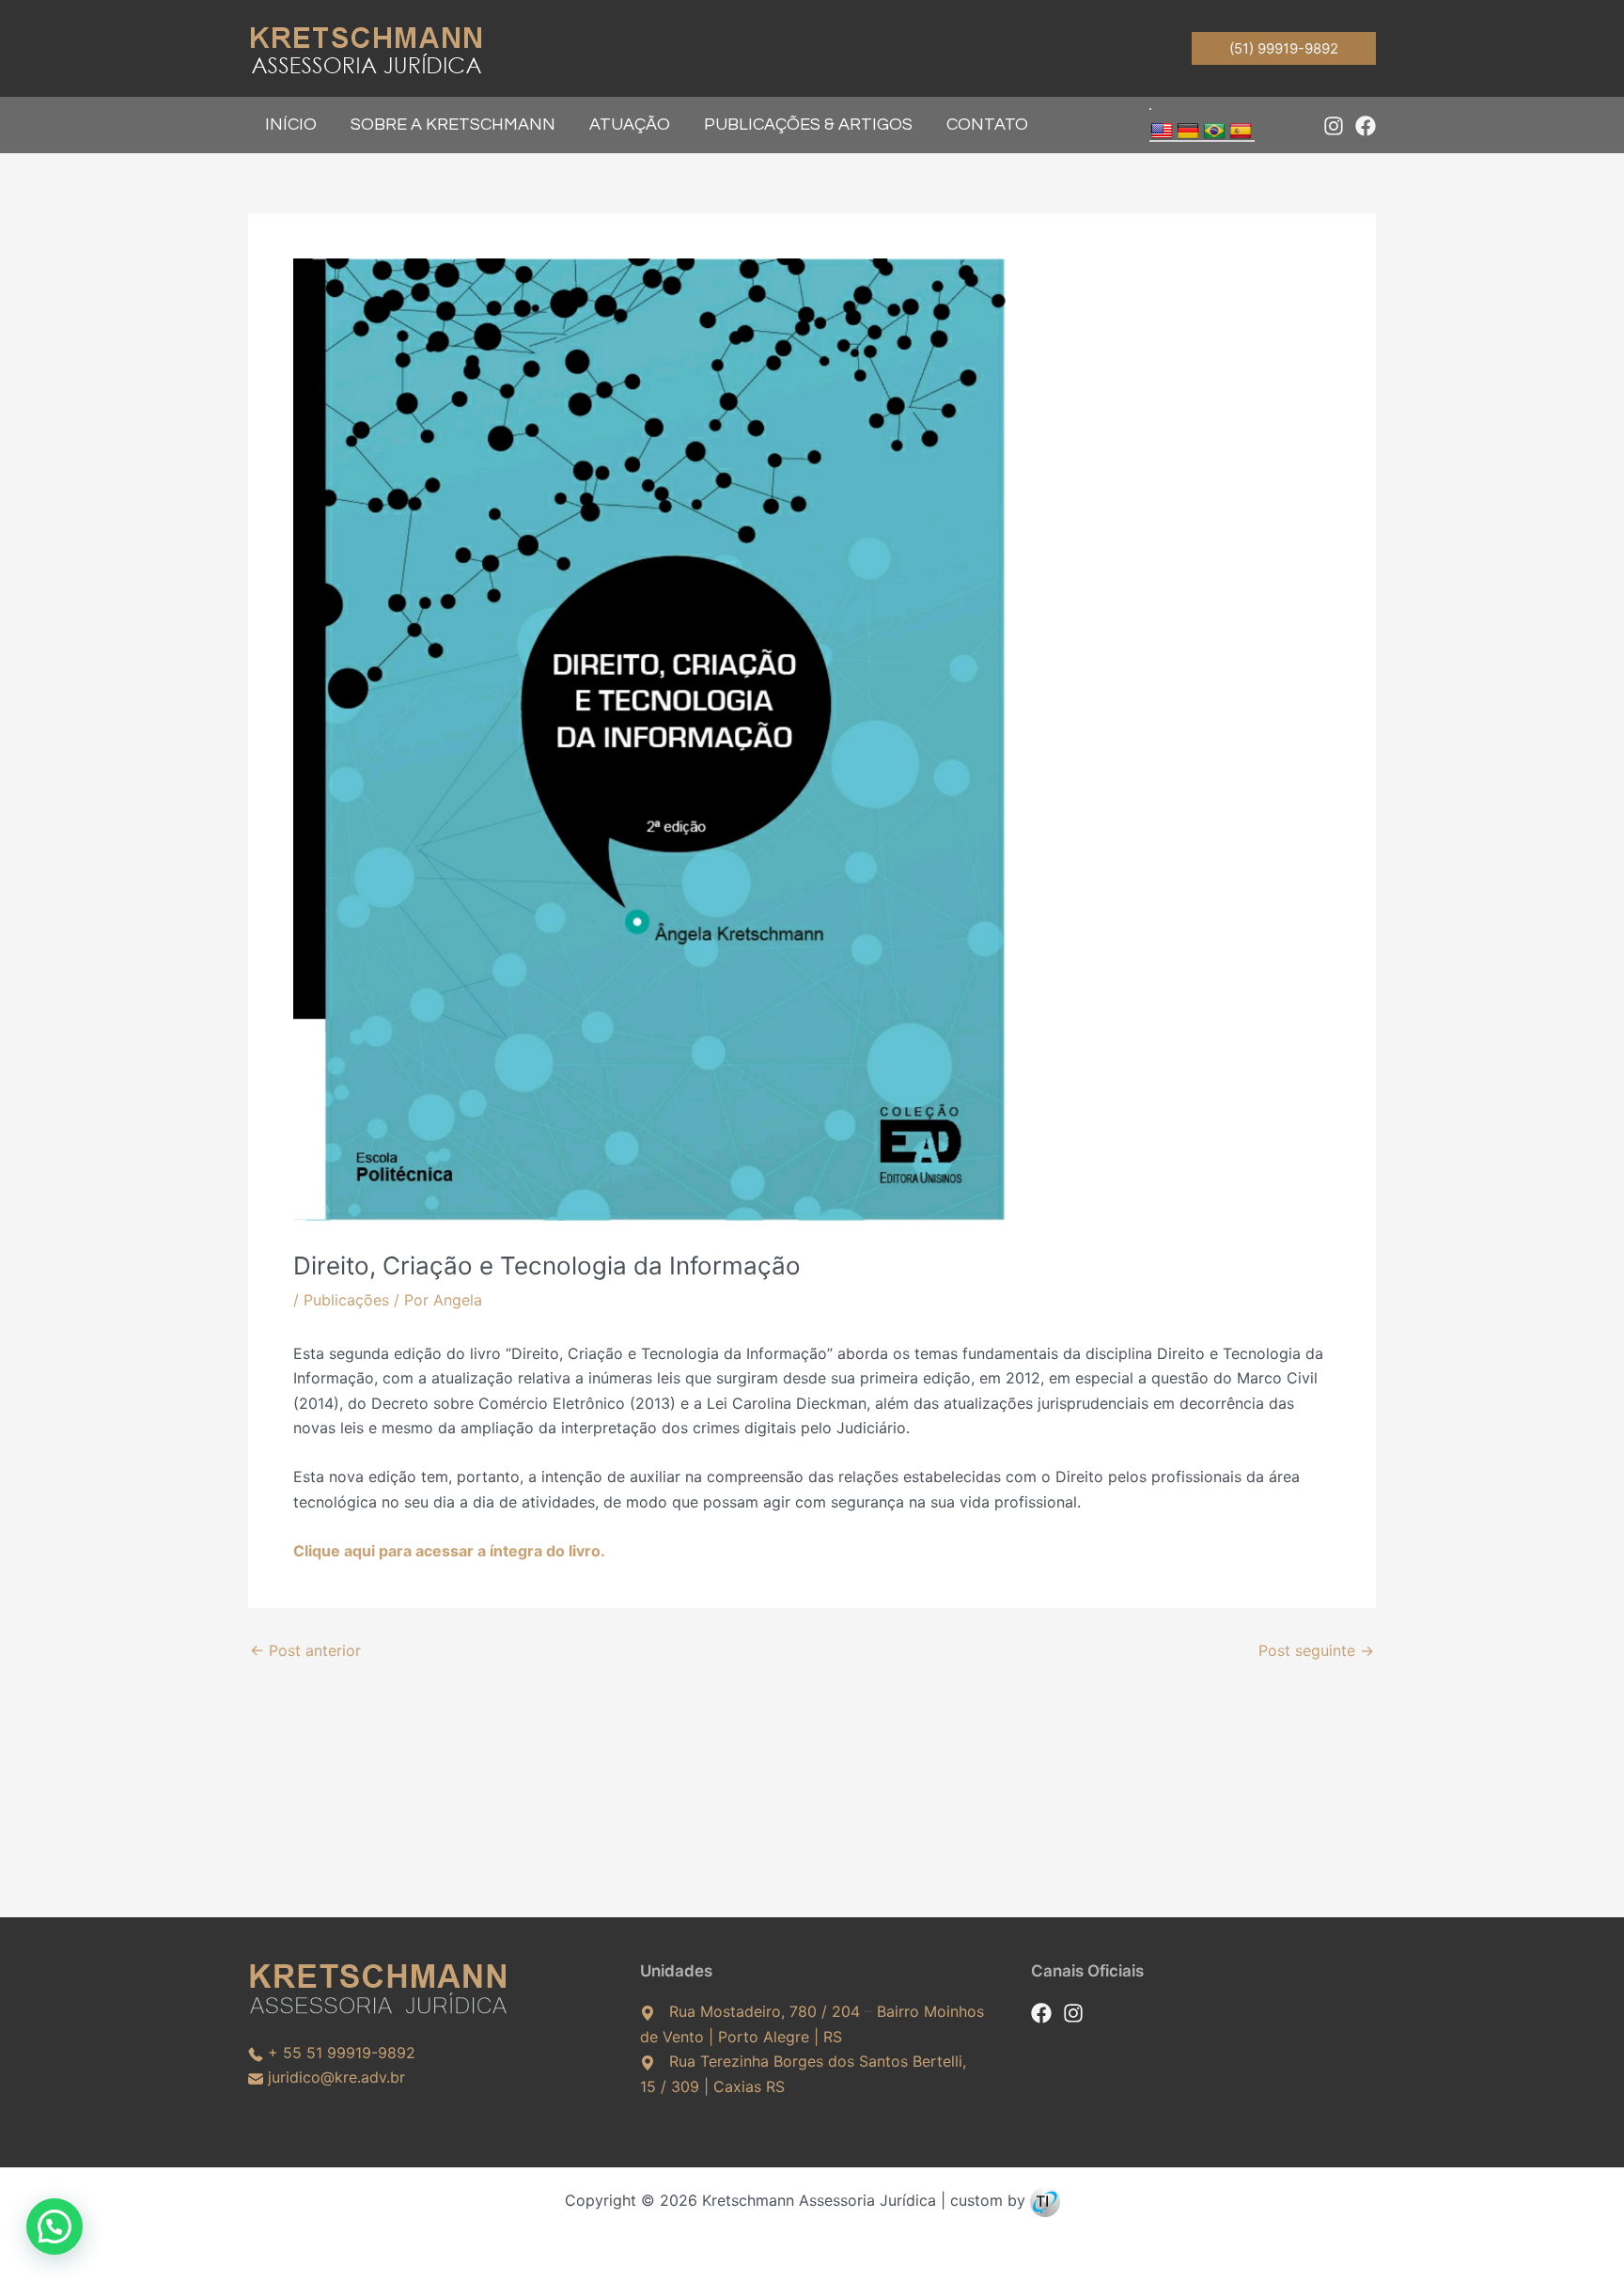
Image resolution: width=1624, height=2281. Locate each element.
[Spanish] (1241, 132)
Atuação (630, 125)
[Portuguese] (1214, 132)
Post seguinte (1316, 1650)
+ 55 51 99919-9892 (342, 2053)
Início (291, 125)
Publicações (346, 1300)
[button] (1284, 48)
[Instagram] (1334, 126)
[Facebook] (1366, 126)
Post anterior (305, 1650)
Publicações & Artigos (808, 125)
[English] (1162, 132)
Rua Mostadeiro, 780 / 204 (765, 2011)
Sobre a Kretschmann (453, 125)
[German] (1188, 132)
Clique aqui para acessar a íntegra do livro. (449, 1551)
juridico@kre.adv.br (336, 2077)
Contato (987, 125)
